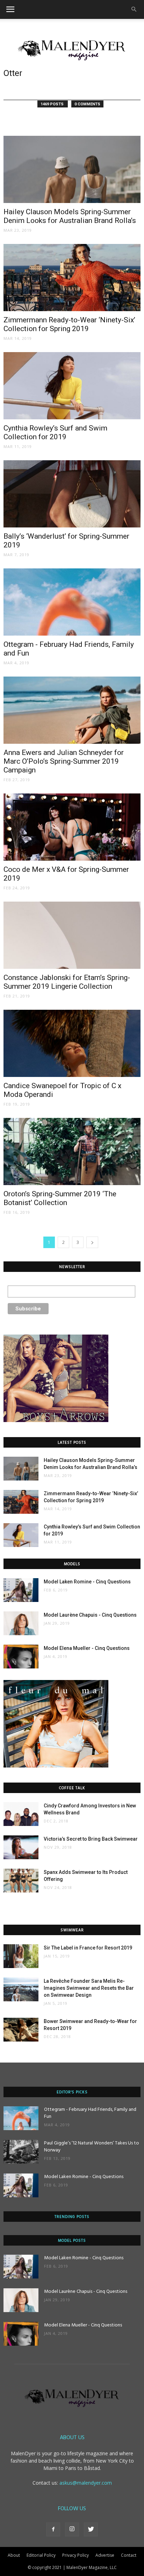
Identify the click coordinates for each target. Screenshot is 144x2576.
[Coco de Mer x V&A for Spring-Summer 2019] (72, 827)
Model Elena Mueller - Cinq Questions (87, 1648)
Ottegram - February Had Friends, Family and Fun (90, 2113)
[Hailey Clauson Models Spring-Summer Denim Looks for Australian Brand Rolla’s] (72, 169)
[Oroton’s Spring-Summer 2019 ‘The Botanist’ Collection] (72, 1151)
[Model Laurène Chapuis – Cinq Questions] (21, 1623)
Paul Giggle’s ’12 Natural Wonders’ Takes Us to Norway (92, 2147)
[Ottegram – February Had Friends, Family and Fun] (72, 602)
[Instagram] (72, 2529)
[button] (134, 9)
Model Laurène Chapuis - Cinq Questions (90, 1615)
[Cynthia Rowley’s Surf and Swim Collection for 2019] (72, 386)
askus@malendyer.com (86, 2483)
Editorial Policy (41, 2555)
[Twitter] (91, 2529)
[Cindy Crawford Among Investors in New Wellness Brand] (21, 1814)
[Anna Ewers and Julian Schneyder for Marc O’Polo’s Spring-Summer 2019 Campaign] (72, 710)
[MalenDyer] (72, 49)
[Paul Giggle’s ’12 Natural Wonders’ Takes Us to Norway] (21, 2152)
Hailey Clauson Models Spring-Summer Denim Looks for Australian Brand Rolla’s (70, 216)
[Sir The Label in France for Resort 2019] (21, 1956)
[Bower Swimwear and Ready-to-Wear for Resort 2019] (21, 2030)
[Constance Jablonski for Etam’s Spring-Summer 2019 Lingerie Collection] (72, 935)
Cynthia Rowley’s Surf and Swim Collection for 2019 (55, 432)
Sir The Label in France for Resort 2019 (88, 1948)
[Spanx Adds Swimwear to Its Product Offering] (21, 1881)
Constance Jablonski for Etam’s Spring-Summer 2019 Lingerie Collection (67, 982)
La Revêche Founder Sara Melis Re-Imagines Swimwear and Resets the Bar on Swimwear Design (89, 1988)
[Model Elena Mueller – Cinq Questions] (21, 1657)
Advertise (105, 2555)
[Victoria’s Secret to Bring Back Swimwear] (21, 1847)
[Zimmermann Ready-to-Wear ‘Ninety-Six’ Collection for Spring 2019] (72, 278)
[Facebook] (53, 2529)
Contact (129, 2555)
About (14, 2555)
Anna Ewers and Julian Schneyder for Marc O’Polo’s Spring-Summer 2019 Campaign (64, 761)
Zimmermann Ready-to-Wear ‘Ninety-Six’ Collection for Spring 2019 (69, 324)
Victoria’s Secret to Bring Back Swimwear (91, 1839)
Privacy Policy (75, 2555)
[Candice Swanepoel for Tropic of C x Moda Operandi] (72, 1043)
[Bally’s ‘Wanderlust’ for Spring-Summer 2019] (72, 494)
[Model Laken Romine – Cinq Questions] (21, 1590)
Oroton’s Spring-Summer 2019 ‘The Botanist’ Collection (60, 1198)
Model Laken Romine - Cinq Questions (87, 1582)
